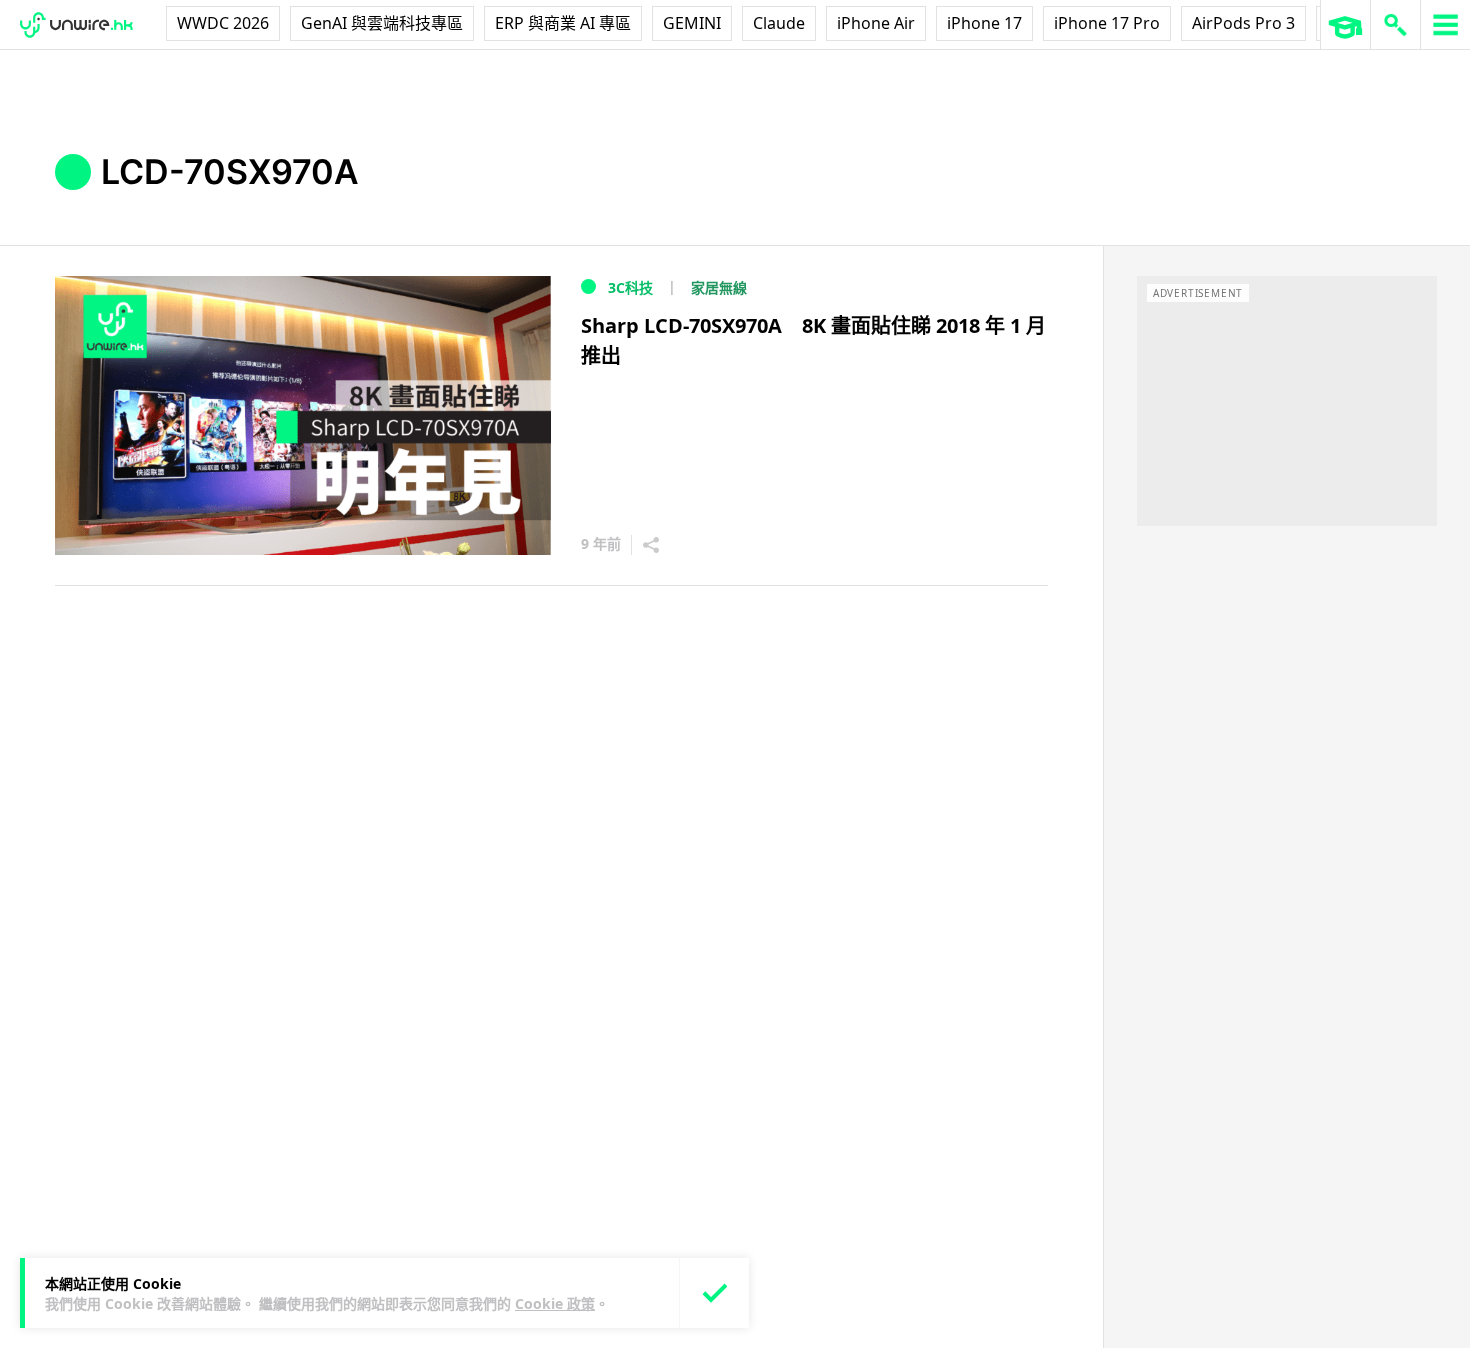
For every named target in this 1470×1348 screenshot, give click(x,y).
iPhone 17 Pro (1107, 23)
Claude (779, 23)
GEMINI (692, 23)
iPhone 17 (984, 23)
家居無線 (719, 287)
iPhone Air (876, 23)
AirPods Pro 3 (1243, 23)
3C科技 (630, 287)
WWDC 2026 (223, 23)
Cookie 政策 (555, 1303)
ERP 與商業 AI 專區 (563, 23)
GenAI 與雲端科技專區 (382, 23)
